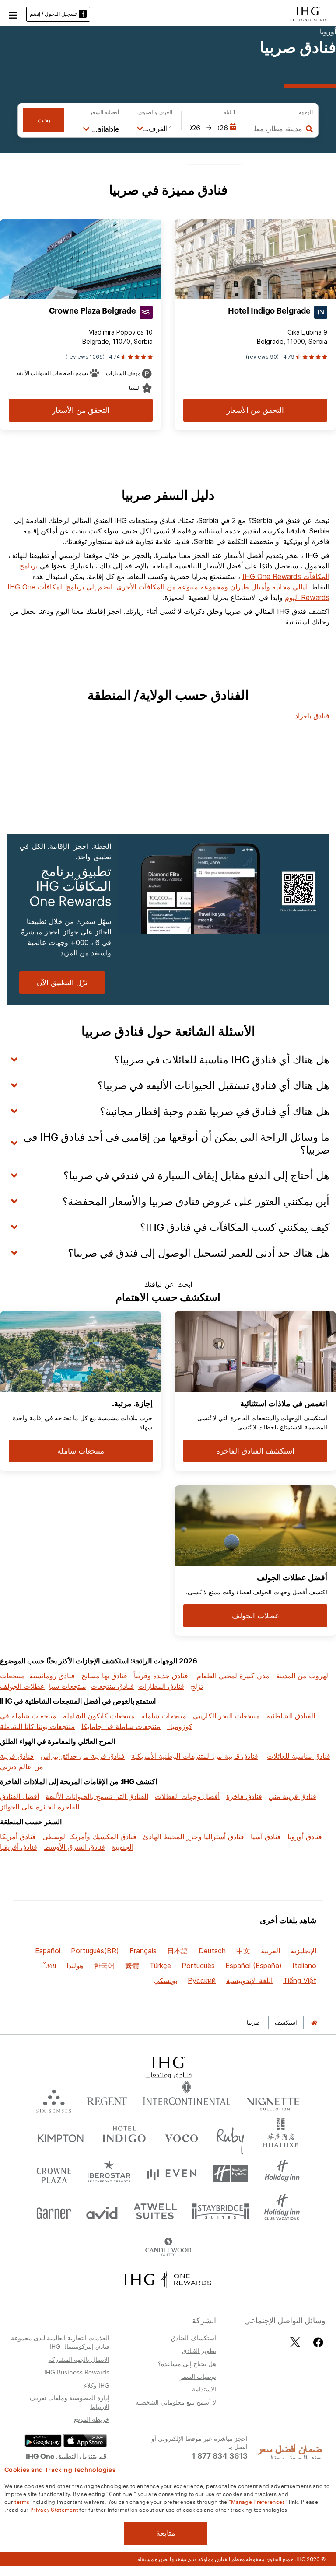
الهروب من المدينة (303, 1676)
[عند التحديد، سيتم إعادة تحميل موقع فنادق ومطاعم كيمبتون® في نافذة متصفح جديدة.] (61, 2136)
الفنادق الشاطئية (291, 1716)
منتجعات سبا (68, 1686)
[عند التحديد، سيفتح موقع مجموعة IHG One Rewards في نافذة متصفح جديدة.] (168, 2280)
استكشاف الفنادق (194, 2338)
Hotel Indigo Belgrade (269, 311)
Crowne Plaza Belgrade (93, 311)
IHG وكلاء (97, 2385)
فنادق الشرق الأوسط (74, 1847)
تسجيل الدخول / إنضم (53, 14)
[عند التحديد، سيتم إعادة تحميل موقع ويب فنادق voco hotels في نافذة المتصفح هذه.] (181, 2136)
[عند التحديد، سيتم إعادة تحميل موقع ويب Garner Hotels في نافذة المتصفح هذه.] (54, 2211)
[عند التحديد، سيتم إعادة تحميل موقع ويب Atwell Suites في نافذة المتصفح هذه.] (155, 2211)
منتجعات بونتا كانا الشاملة (37, 1726)
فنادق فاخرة (244, 1796)
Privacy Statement (54, 2509)
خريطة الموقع (92, 2419)
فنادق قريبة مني (292, 1796)
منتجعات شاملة (164, 1716)
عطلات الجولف (22, 1686)
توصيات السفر (198, 2376)
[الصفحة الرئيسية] (314, 2023)
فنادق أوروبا (305, 1837)
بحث (44, 120)
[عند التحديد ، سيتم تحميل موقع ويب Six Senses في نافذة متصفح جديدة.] (54, 2099)
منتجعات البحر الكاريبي (226, 1716)
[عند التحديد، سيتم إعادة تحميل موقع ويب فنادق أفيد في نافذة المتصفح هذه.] (102, 2211)
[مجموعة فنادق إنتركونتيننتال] (308, 13)
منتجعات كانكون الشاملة (99, 1716)
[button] (13, 14)
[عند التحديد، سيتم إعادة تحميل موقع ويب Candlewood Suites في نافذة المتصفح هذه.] (168, 2248)
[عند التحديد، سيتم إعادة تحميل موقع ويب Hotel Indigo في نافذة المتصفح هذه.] (124, 2136)
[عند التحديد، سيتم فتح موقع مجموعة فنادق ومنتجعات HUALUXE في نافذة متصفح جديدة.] (280, 2136)
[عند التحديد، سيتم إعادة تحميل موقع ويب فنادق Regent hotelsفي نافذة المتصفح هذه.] (107, 2099)
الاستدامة (204, 2389)
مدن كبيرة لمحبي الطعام (233, 1676)
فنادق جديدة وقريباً (161, 1676)
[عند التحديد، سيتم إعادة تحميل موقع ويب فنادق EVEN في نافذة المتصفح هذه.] (171, 2173)
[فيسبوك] (317, 2342)
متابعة (166, 2533)
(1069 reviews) (85, 357)
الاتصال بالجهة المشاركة (79, 2359)
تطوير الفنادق (199, 2350)
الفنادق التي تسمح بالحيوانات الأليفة (97, 1796)
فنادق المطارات (161, 1686)
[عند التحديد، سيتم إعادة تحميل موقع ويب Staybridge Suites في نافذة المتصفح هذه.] (220, 2211)
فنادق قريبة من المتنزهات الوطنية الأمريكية (195, 1756)
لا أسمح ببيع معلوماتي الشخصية (176, 2402)
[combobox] (278, 129)
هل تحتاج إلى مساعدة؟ (187, 2363)
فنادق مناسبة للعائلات (299, 1756)
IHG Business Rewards (77, 2372)
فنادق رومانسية (52, 1676)
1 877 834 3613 (220, 2455)
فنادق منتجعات (112, 1686)
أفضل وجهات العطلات (187, 1796)
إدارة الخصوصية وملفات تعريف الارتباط (70, 2402)
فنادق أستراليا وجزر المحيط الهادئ (194, 1837)
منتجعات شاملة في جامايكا (121, 1726)
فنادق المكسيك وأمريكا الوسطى (89, 1837)
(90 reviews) (262, 357)
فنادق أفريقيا (19, 1847)
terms (22, 2501)
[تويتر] (295, 2342)
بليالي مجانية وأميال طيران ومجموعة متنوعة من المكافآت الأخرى (213, 587)
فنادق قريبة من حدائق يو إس (82, 1756)
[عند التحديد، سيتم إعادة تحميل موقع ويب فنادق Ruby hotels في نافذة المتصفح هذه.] (230, 2136)
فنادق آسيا (266, 1837)
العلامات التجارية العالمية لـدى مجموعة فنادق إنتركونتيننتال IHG (60, 2342)
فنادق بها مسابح (104, 1676)
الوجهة (306, 112)
